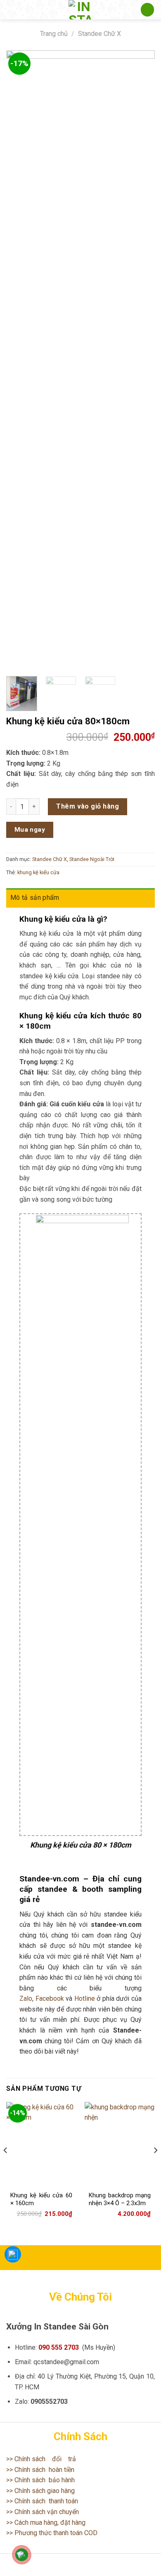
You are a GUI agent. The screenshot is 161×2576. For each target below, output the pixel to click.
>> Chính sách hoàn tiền (40, 2470)
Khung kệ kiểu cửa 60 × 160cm (41, 2199)
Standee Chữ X (99, 34)
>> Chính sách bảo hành (40, 2480)
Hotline (85, 1998)
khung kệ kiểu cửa (38, 872)
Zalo (26, 1998)
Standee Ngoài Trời (92, 859)
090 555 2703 (59, 2347)
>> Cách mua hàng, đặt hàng (46, 2523)
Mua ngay (30, 830)
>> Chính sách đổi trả (41, 2459)
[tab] (80, 898)
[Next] (142, 360)
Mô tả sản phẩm (35, 898)
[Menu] (11, 10)
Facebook (50, 1998)
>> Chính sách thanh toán (42, 2501)
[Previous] (19, 360)
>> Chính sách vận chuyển (43, 2512)
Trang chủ (54, 34)
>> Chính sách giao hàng (40, 2491)
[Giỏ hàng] (147, 10)
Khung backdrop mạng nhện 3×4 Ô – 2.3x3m (120, 2199)
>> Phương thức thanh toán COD (52, 2533)
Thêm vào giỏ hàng (88, 806)
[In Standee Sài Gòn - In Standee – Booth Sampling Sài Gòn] (80, 10)
